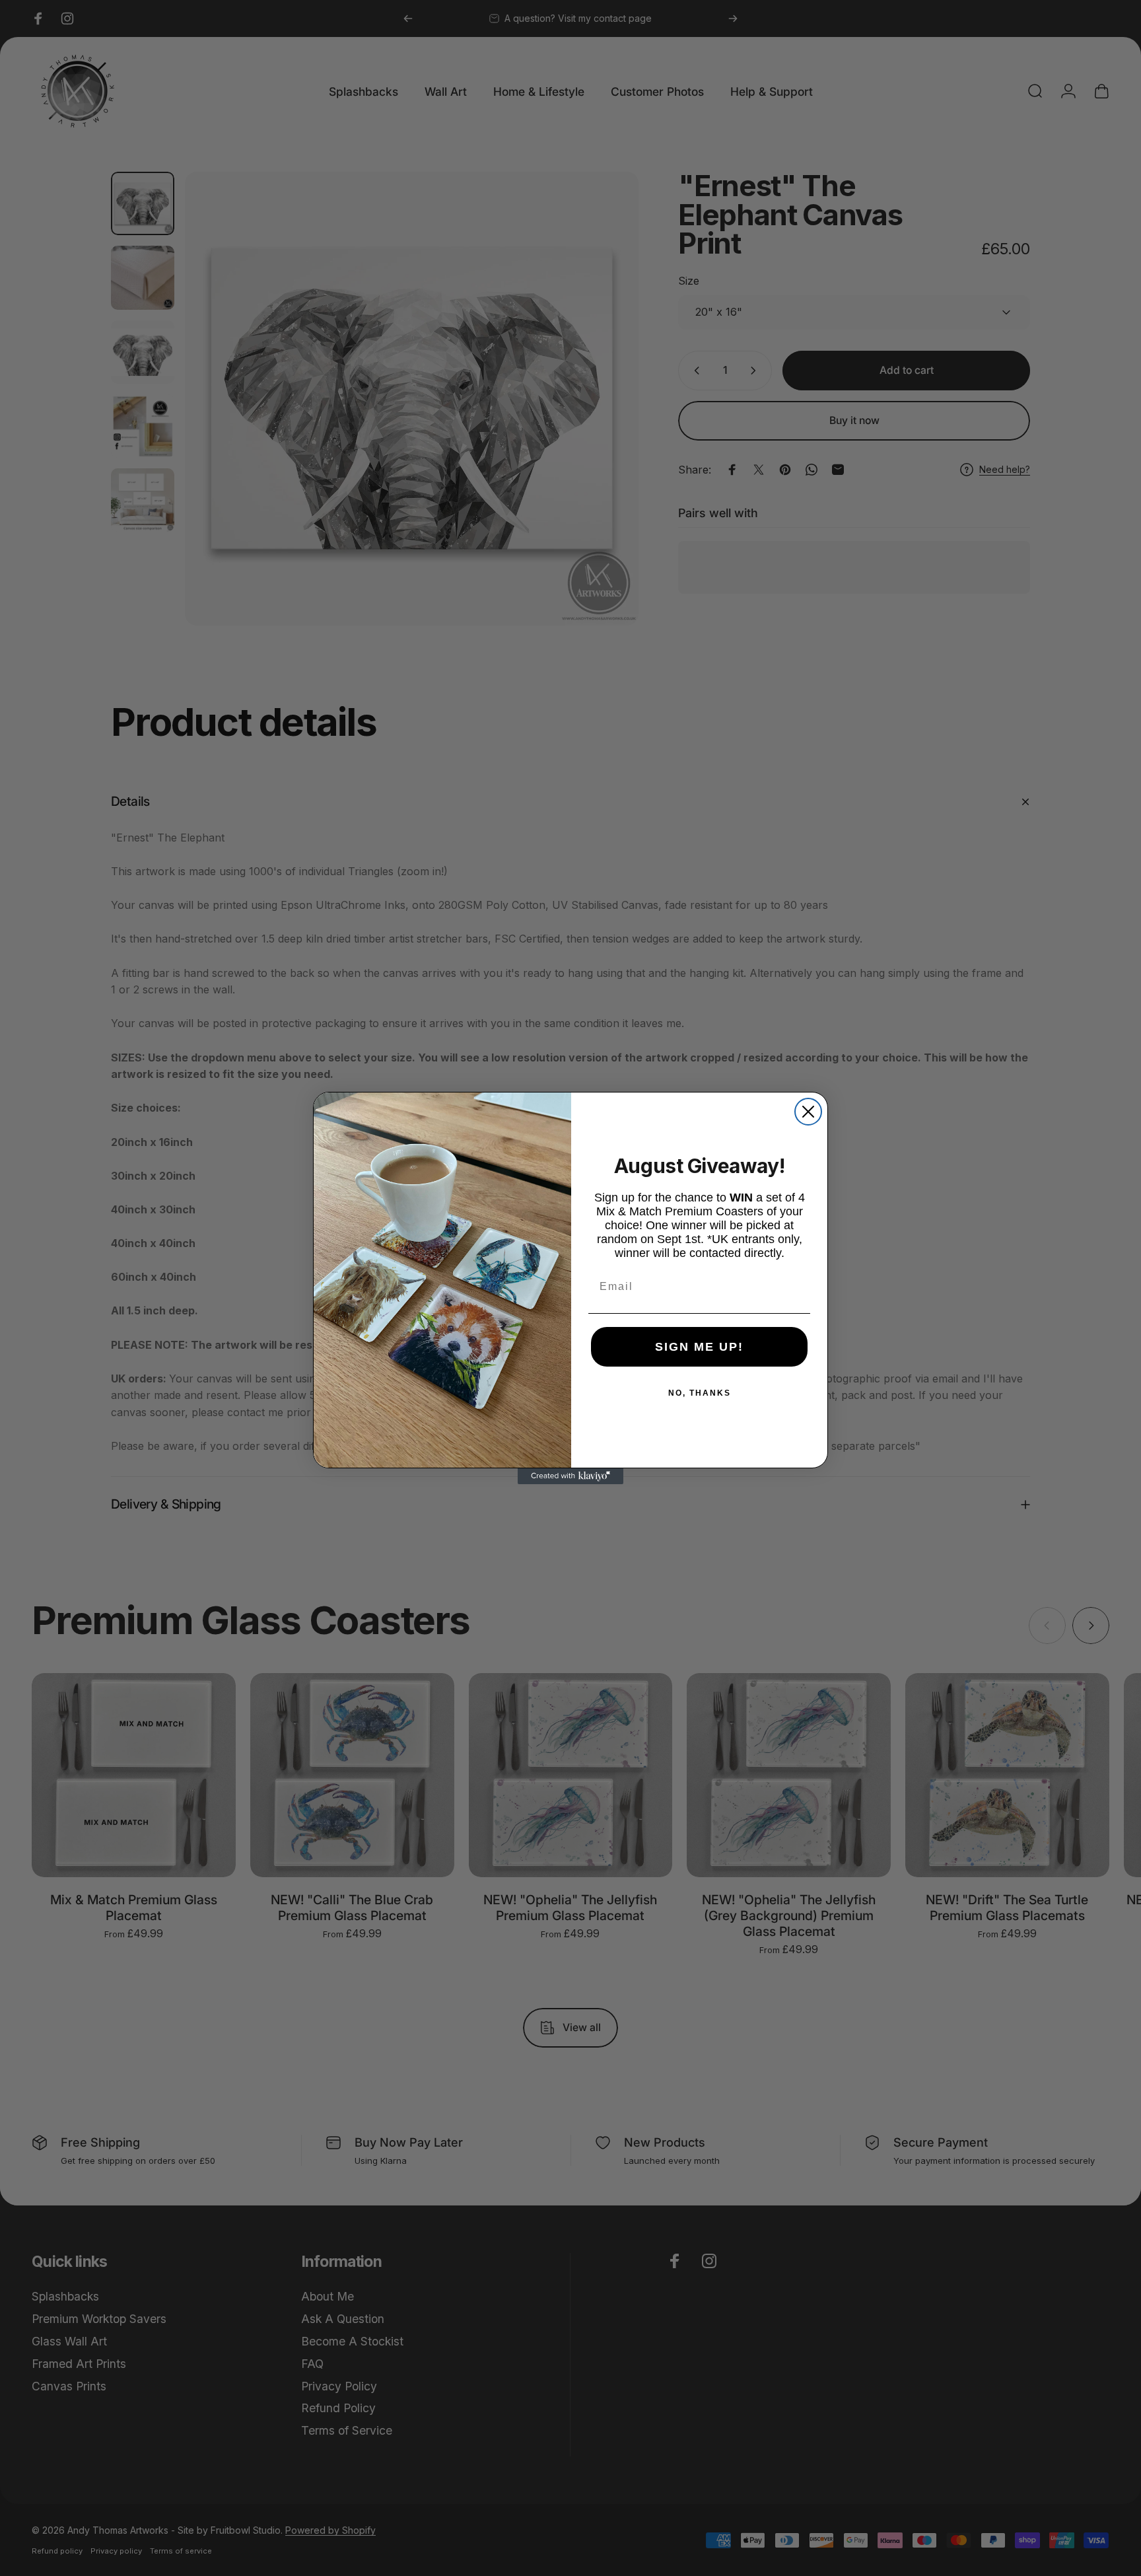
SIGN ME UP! (699, 1347)
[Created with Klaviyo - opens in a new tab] (570, 1476)
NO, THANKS (700, 1393)
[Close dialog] (808, 1112)
